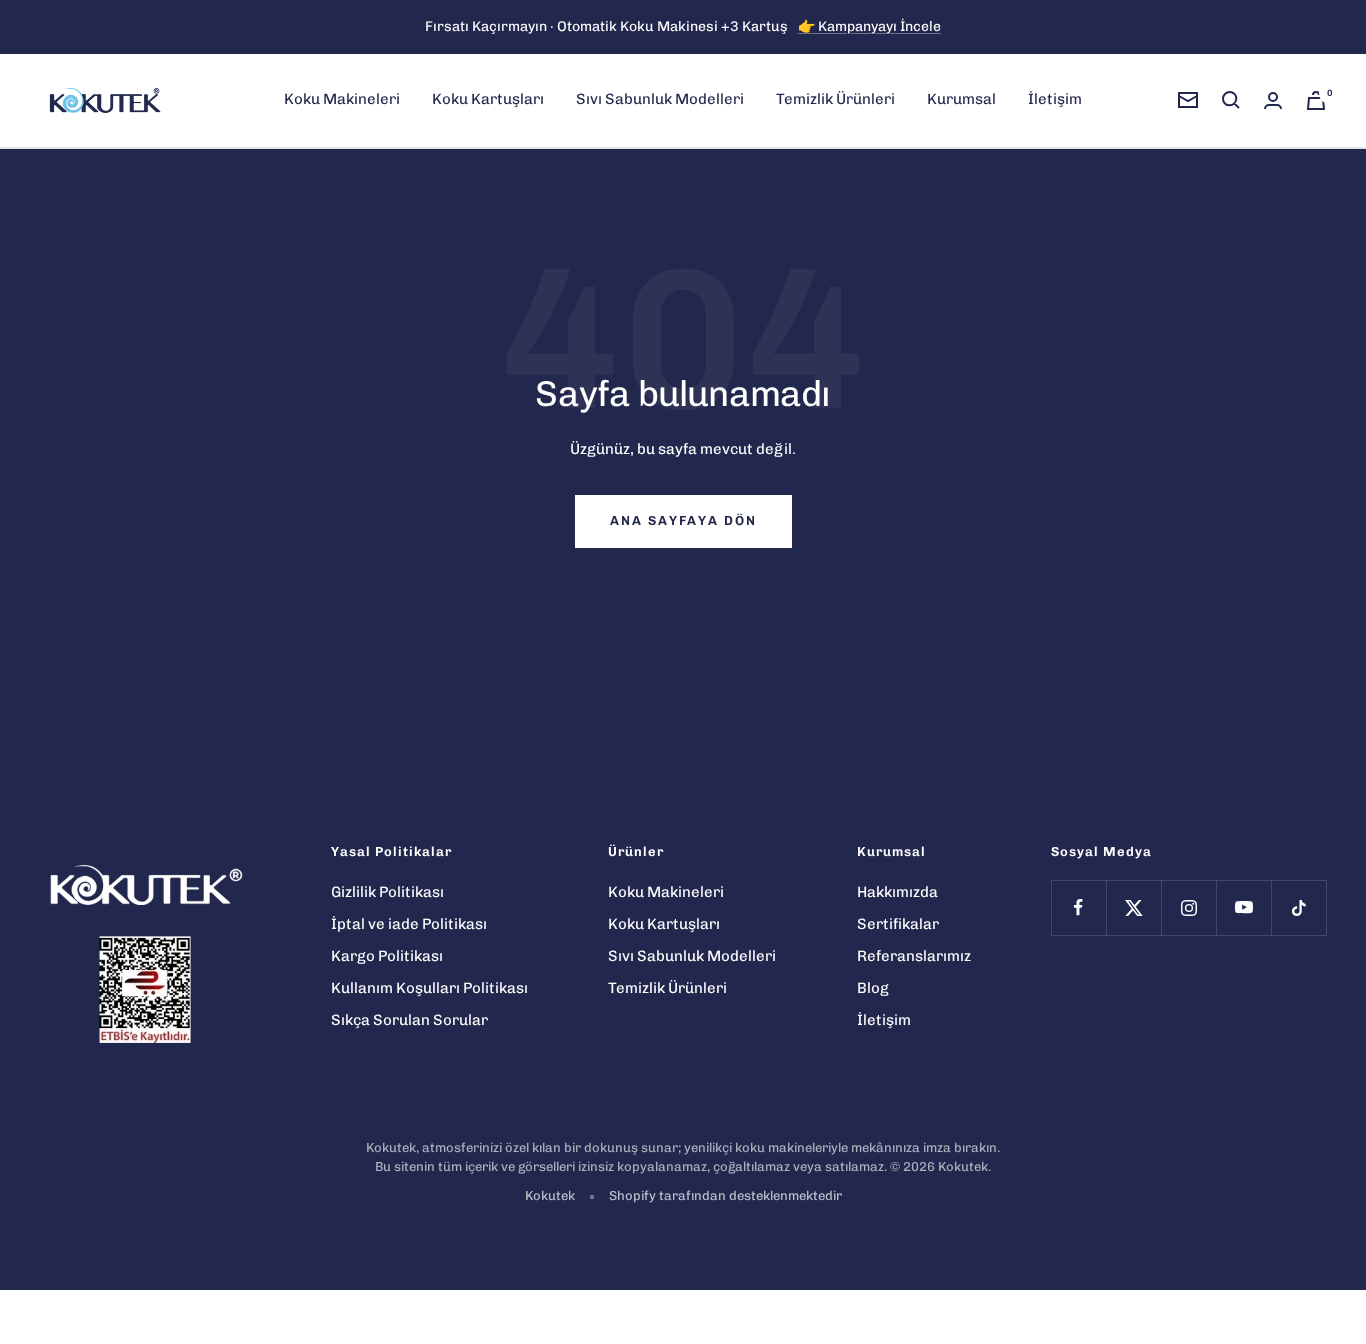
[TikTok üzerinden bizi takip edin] (1298, 907)
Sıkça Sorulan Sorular (409, 1020)
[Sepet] (1316, 100)
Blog (873, 988)
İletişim (1055, 99)
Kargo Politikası (387, 956)
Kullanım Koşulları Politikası (429, 988)
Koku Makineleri (342, 99)
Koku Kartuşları (488, 99)
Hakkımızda (897, 892)
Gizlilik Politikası (387, 892)
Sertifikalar (898, 924)
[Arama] (1231, 100)
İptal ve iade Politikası (409, 924)
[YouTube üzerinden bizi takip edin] (1243, 907)
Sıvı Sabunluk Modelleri (660, 99)
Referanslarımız (914, 956)
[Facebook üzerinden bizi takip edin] (1078, 907)
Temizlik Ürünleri (835, 99)
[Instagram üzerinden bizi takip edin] (1188, 907)
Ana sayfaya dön (683, 520)
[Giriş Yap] (1273, 100)
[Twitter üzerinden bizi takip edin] (1133, 907)
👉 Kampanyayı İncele (869, 26)
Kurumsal (961, 99)
